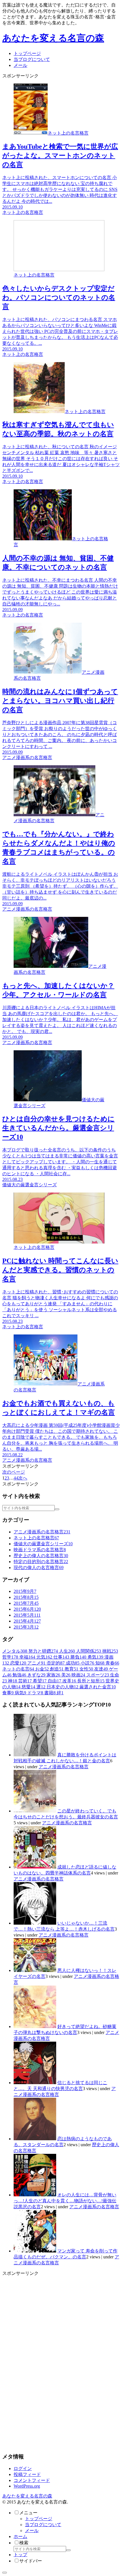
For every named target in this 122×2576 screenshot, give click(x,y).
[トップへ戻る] (5, 2573)
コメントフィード (32, 2480)
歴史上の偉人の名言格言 (41, 1556)
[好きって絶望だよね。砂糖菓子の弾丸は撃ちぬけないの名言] (35, 2026)
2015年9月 (25, 1591)
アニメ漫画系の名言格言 (42, 1532)
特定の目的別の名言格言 (41, 1562)
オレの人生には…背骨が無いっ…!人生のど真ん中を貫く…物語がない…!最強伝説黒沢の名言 (65, 2201)
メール (32, 2531)
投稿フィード (27, 2474)
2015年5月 (27, 1615)
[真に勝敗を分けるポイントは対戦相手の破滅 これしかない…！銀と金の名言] (35, 1755)
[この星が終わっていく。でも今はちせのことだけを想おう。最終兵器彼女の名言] (35, 1811)
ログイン (23, 2468)
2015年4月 (27, 1621)
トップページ (39, 2519)
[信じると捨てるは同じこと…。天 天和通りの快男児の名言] (35, 2083)
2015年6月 (27, 1609)
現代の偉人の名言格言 (39, 1568)
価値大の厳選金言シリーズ (43, 1544)
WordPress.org (27, 2486)
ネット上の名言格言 (36, 1538)
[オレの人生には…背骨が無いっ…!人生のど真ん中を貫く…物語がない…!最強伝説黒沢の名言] (35, 2195)
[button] (57, 1509)
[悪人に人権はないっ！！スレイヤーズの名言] (35, 1970)
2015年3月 (26, 1627)
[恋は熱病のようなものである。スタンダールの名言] (35, 2139)
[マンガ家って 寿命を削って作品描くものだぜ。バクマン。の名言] (35, 2251)
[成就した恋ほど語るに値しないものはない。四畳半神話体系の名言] (35, 1867)
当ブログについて (43, 2525)
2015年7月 (26, 1603)
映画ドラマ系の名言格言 (40, 1550)
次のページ (14, 1472)
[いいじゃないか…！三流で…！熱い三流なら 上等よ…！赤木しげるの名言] (35, 1923)
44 (16, 1478)
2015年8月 (26, 1597)
